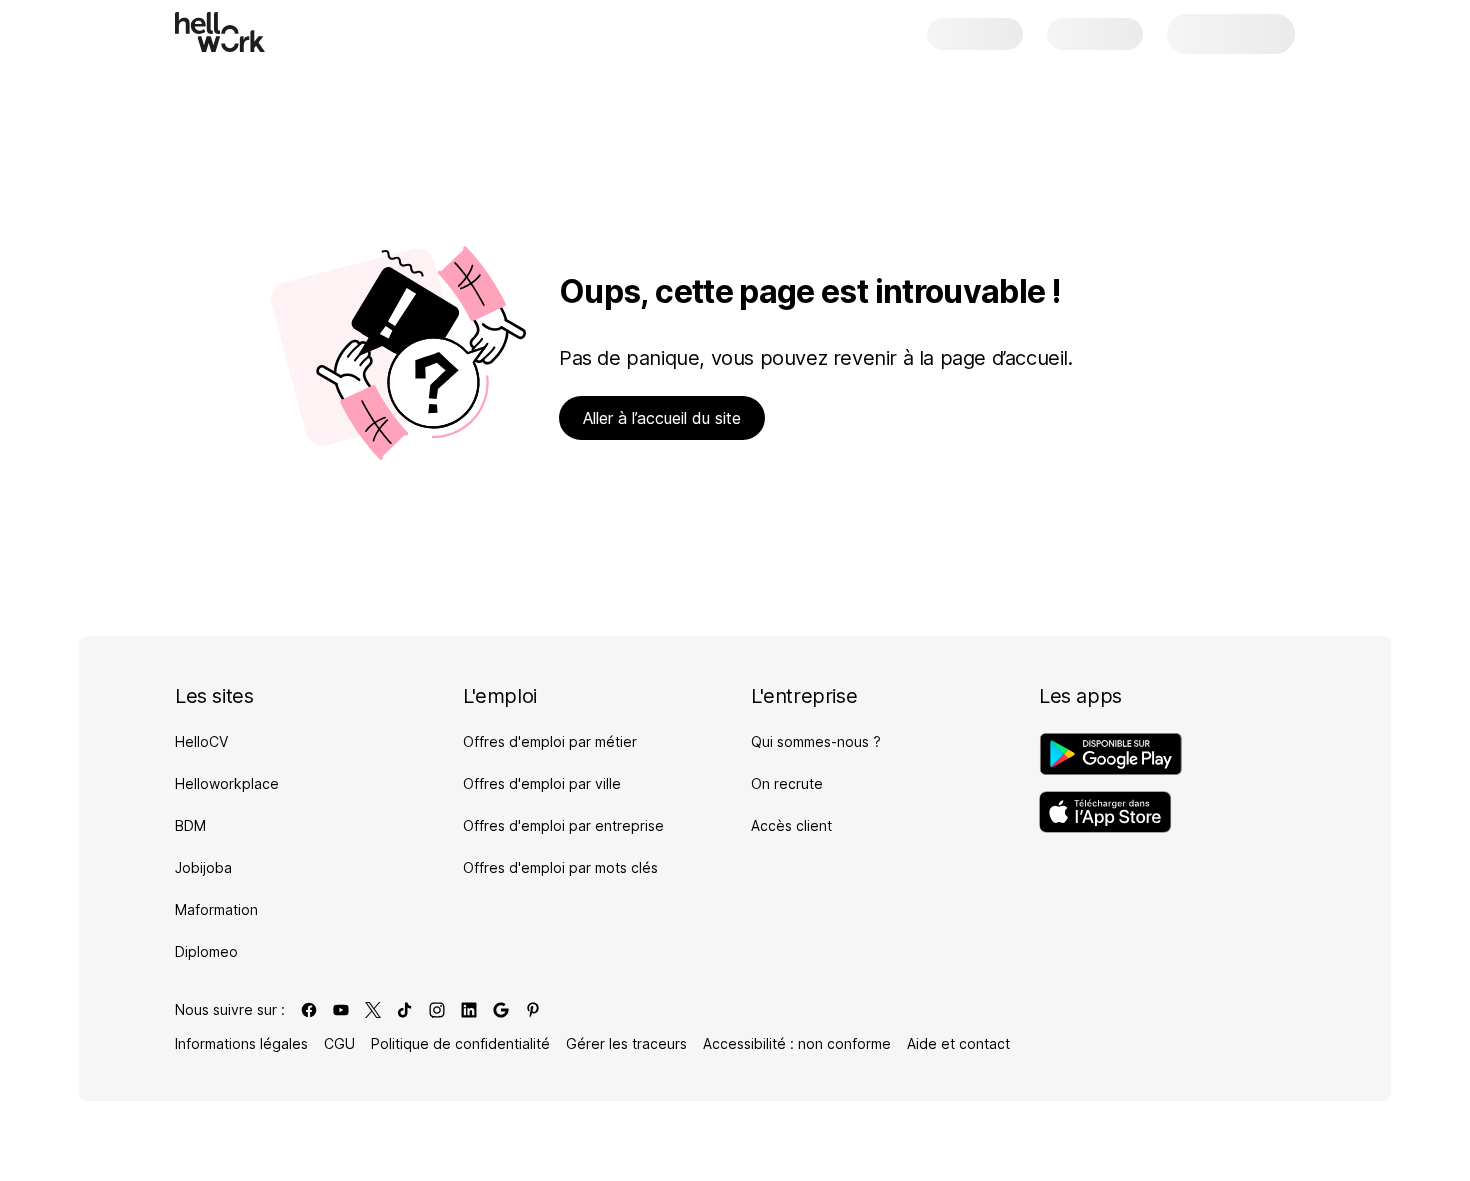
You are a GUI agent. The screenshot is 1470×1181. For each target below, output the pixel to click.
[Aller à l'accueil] (220, 32)
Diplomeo (206, 951)
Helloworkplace (227, 783)
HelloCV (201, 741)
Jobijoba (203, 867)
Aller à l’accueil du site (662, 418)
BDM (190, 825)
